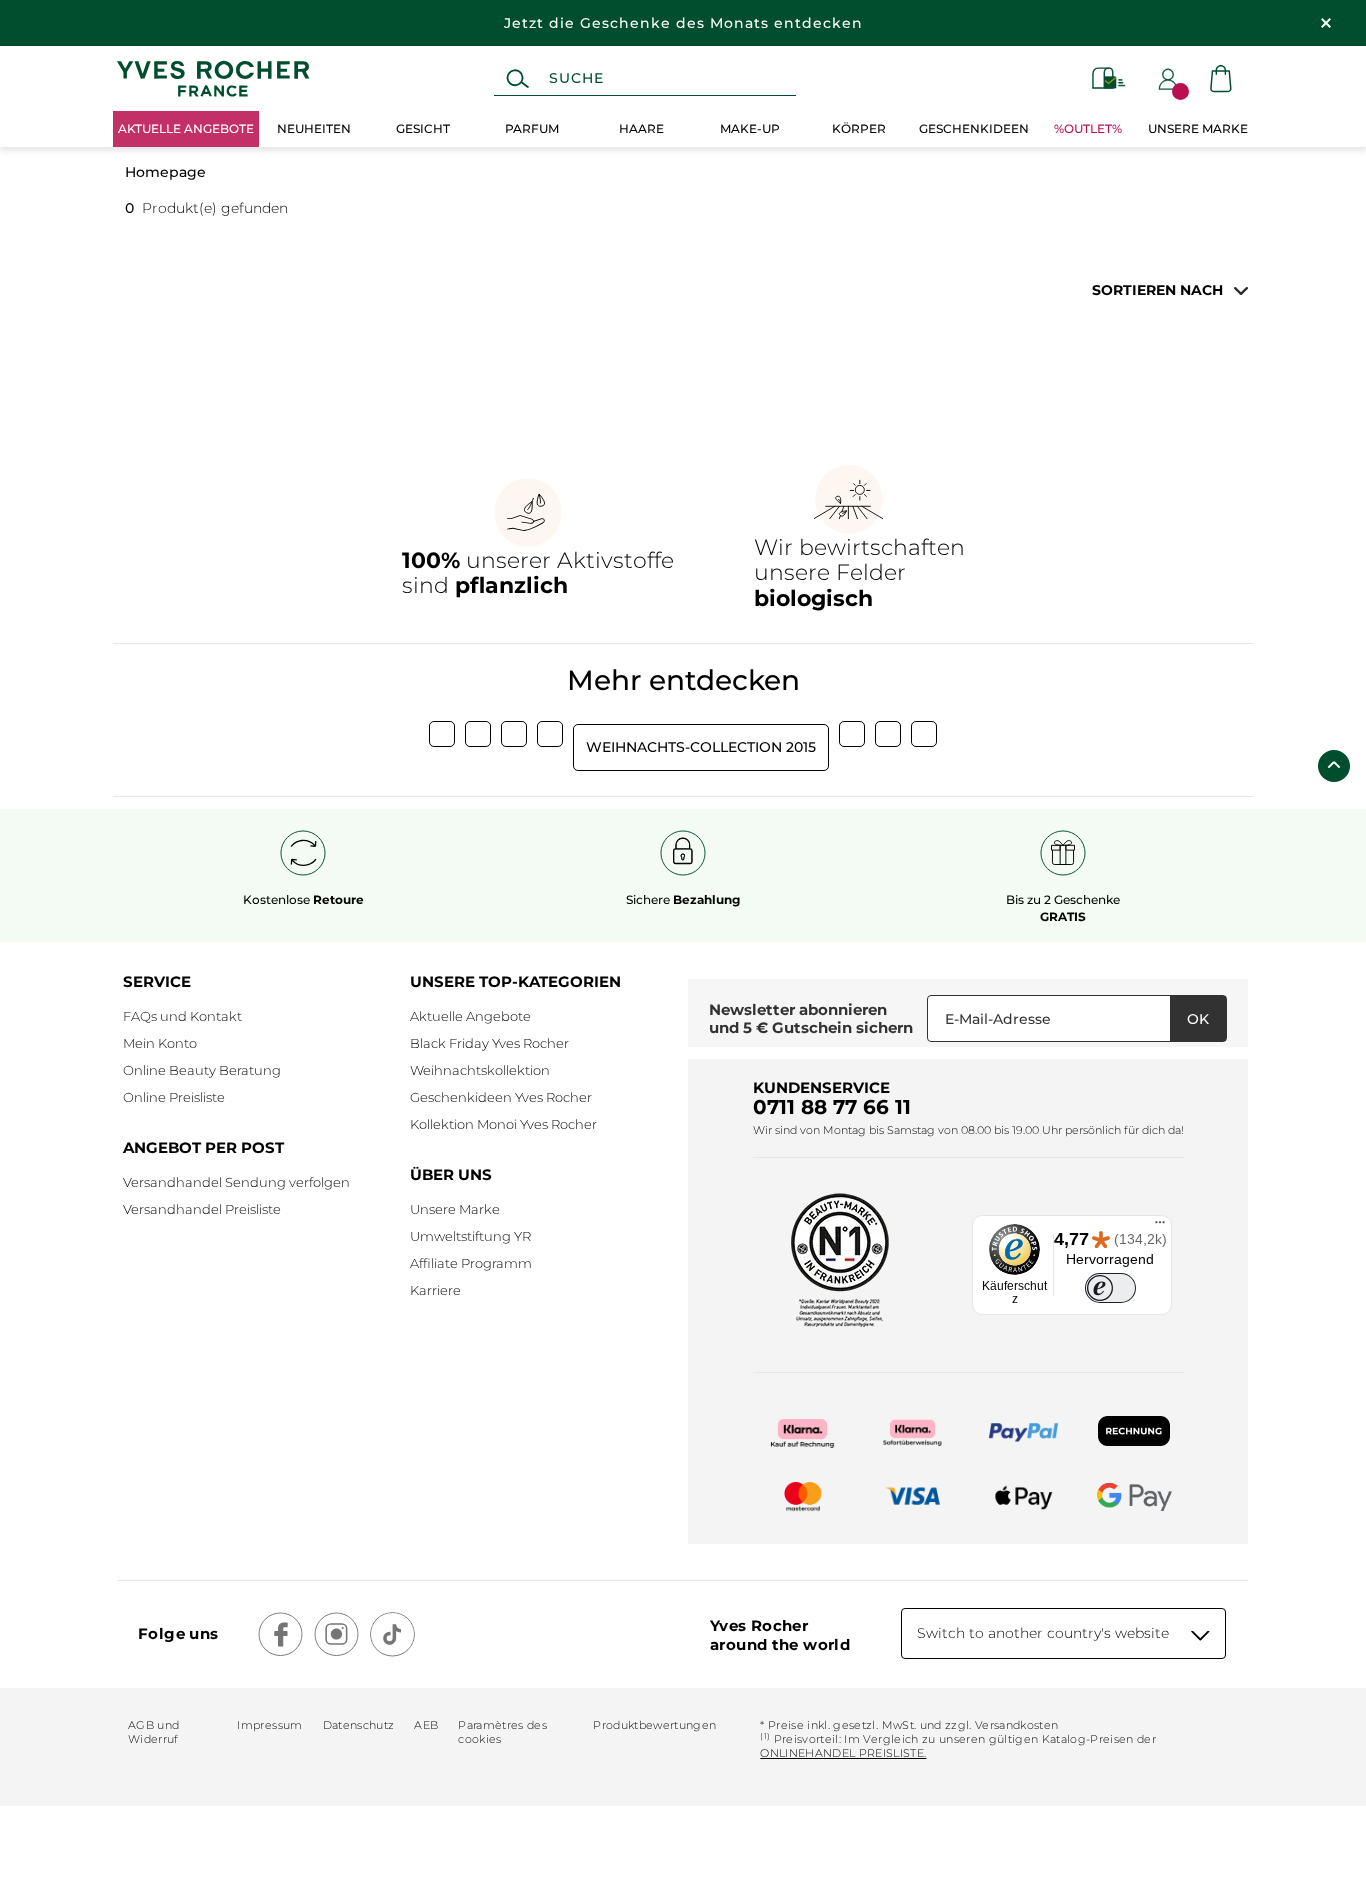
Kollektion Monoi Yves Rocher (503, 1124)
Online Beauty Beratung (202, 1070)
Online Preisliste (174, 1097)
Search (517, 79)
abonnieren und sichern (811, 1018)
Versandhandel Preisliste (202, 1209)
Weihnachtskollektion (480, 1070)
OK (1198, 1019)
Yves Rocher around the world (780, 1635)
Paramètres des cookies (502, 1732)
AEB (426, 1725)
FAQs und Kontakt (182, 1016)
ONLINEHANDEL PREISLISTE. (843, 1753)
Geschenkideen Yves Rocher (501, 1097)
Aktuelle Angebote (470, 1016)
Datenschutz (359, 1725)
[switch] (1110, 1288)
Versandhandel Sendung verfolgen (236, 1182)
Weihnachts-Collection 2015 (701, 747)
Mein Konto (160, 1043)
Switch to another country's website (1043, 1633)
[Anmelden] (1168, 79)
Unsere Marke (455, 1209)
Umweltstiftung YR (470, 1236)
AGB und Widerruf (153, 1732)
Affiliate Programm (471, 1263)
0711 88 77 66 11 (832, 1107)
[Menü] (1160, 1227)
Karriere (435, 1290)
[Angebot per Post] (1109, 78)
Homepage (165, 172)
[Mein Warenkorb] (1221, 78)
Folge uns (178, 1633)
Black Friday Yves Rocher (489, 1043)
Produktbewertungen (654, 1725)
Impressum (269, 1725)
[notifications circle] (1180, 91)
